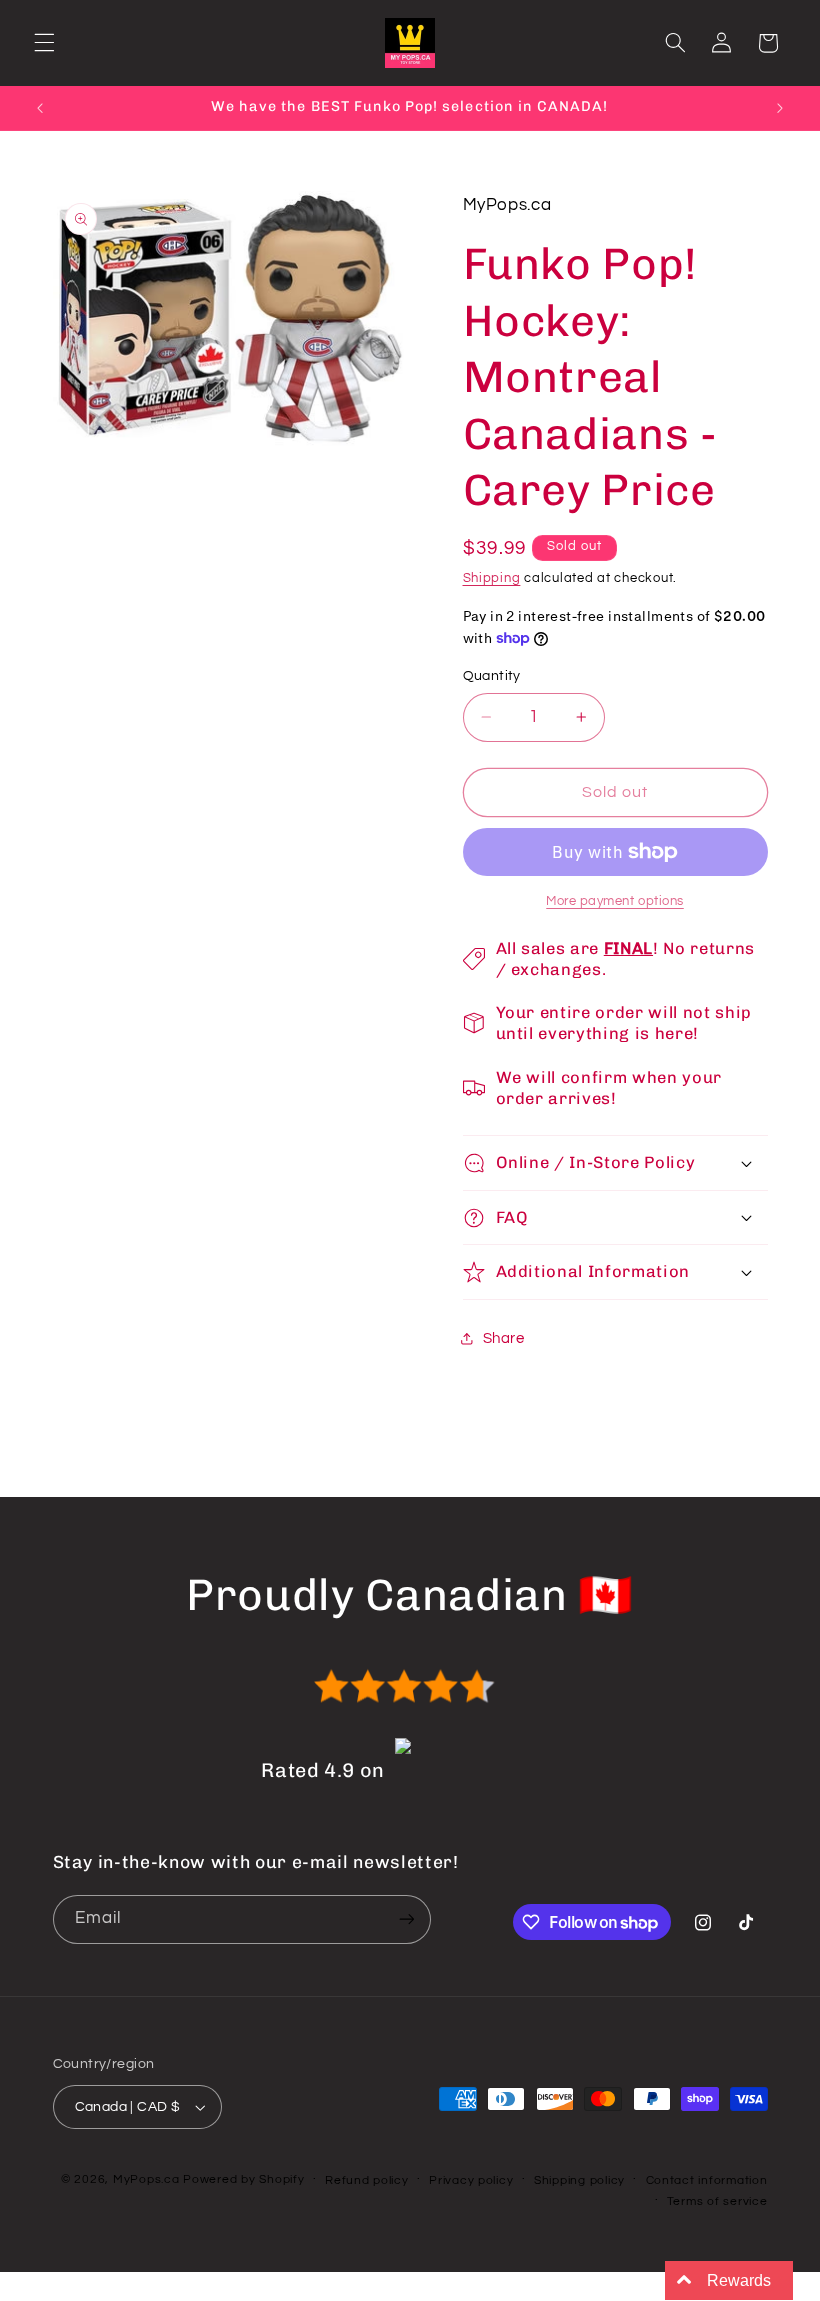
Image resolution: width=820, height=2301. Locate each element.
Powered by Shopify (243, 2179)
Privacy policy (471, 2180)
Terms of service (717, 2201)
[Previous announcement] (40, 108)
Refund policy (367, 2180)
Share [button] (504, 1338)
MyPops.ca (146, 2179)
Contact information (707, 2180)
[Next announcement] (780, 108)
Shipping (492, 578)
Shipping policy (579, 2180)
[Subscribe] (406, 1919)
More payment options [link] (615, 901)
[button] (44, 43)
